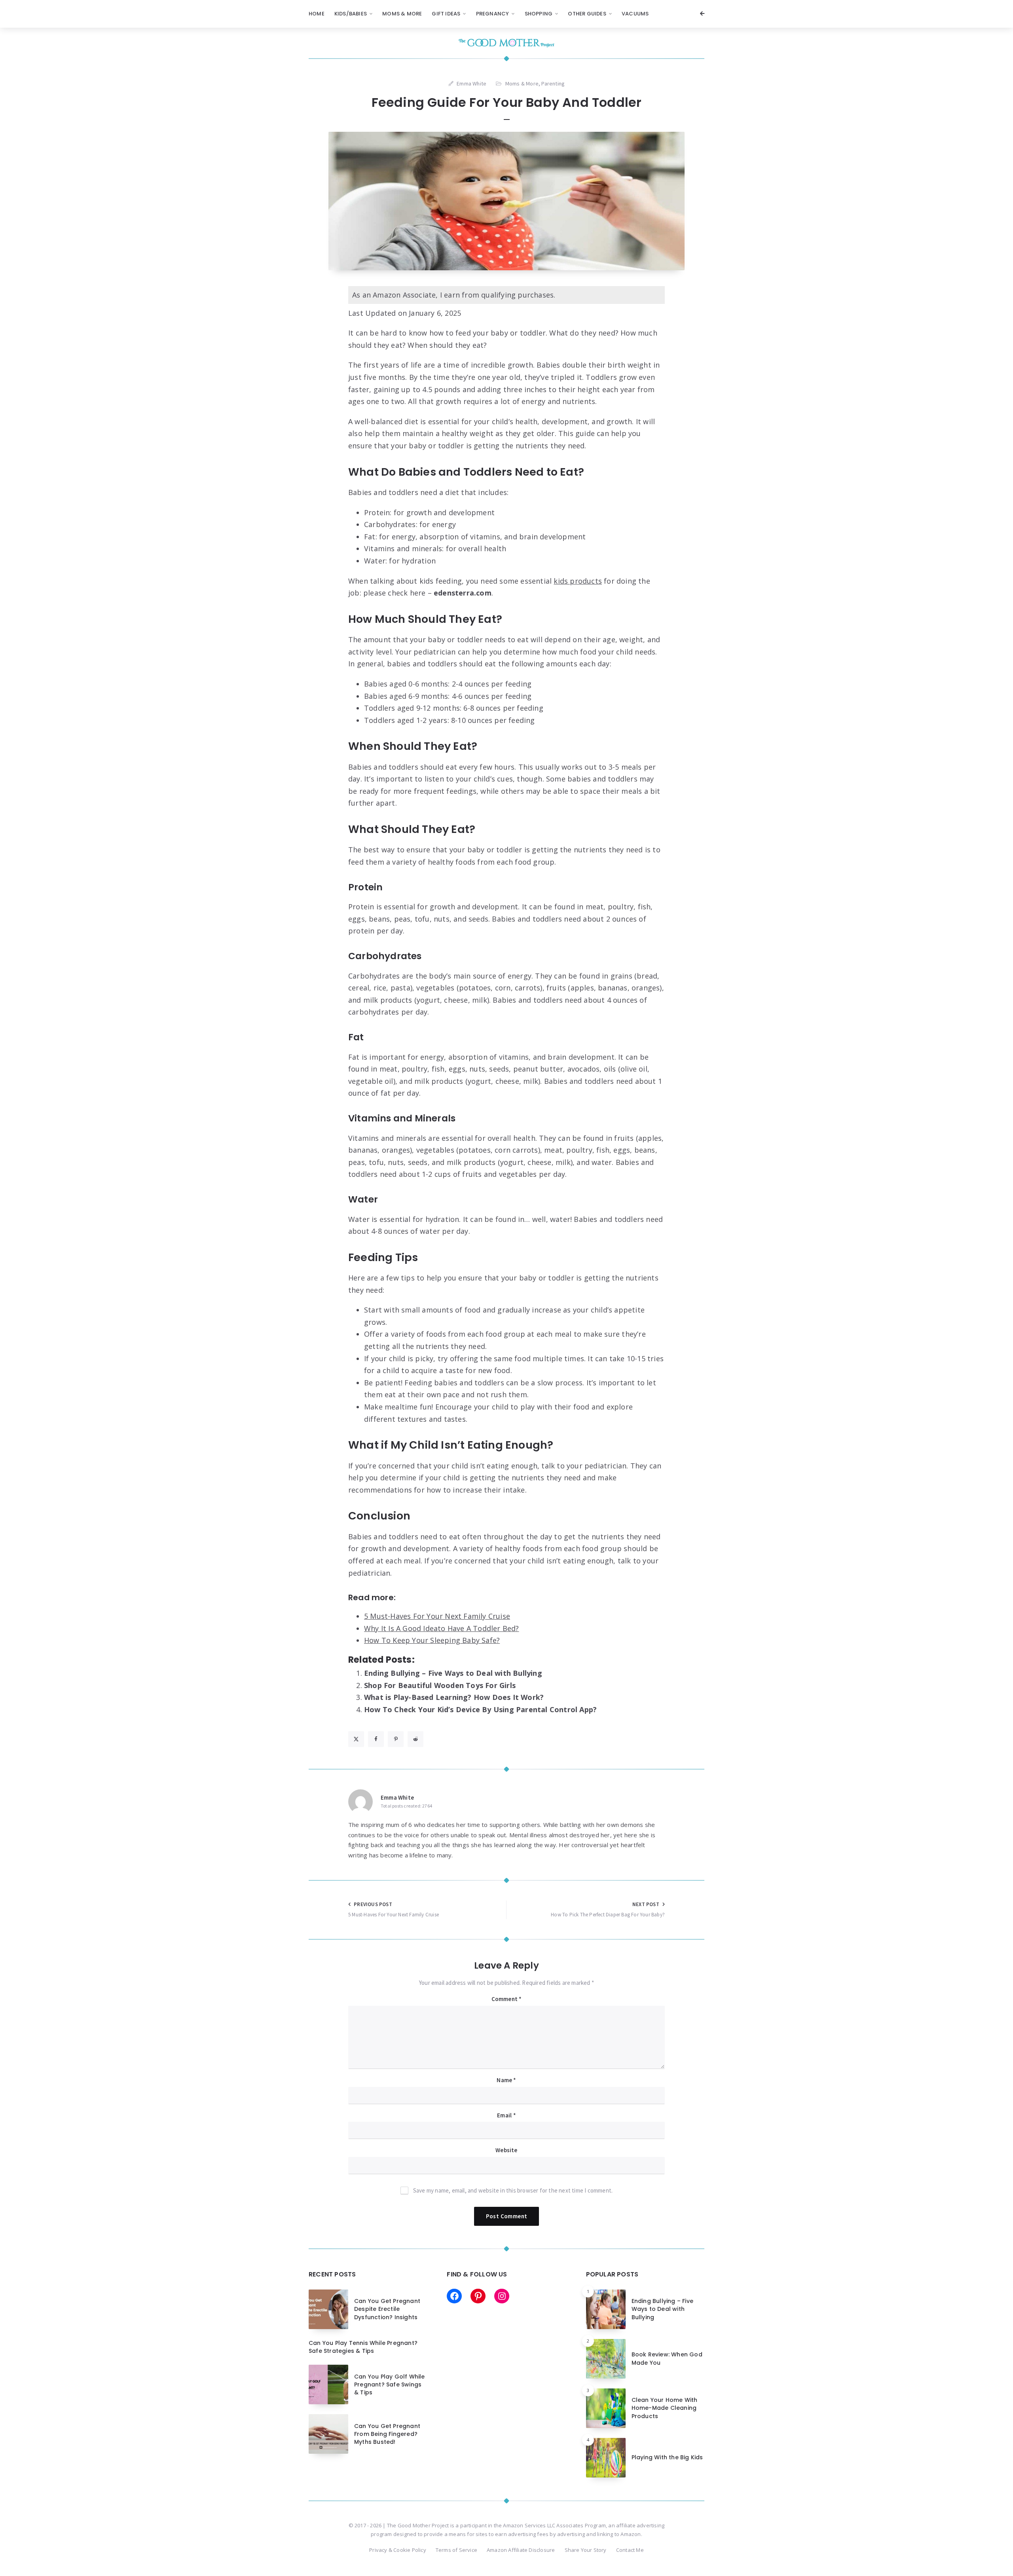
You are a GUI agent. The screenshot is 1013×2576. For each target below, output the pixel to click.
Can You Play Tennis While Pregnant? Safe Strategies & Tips (363, 2347)
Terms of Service (456, 2550)
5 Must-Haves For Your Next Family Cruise (437, 1616)
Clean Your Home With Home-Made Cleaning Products (665, 2408)
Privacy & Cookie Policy (398, 2550)
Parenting (553, 83)
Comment (507, 1999)
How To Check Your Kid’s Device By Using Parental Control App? (480, 1709)
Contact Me (630, 2550)
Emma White (397, 1797)
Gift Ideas (446, 14)
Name (506, 2080)
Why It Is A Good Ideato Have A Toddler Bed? (442, 1628)
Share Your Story (586, 2550)
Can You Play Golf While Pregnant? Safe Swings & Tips (390, 2385)
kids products (578, 581)
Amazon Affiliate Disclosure (521, 2550)
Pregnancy (493, 14)
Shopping (539, 14)
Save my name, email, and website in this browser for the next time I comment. (513, 2190)
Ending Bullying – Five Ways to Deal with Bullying (453, 1673)
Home (317, 14)
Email (506, 2115)
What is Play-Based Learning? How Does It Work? (454, 1697)
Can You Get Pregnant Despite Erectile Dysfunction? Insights (387, 2309)
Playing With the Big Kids (667, 2457)
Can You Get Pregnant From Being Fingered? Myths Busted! (387, 2434)
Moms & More (402, 14)
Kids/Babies (351, 14)
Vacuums (635, 14)
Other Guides (587, 14)
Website (506, 2150)
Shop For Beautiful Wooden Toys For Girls (440, 1685)
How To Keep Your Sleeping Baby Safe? (432, 1640)
